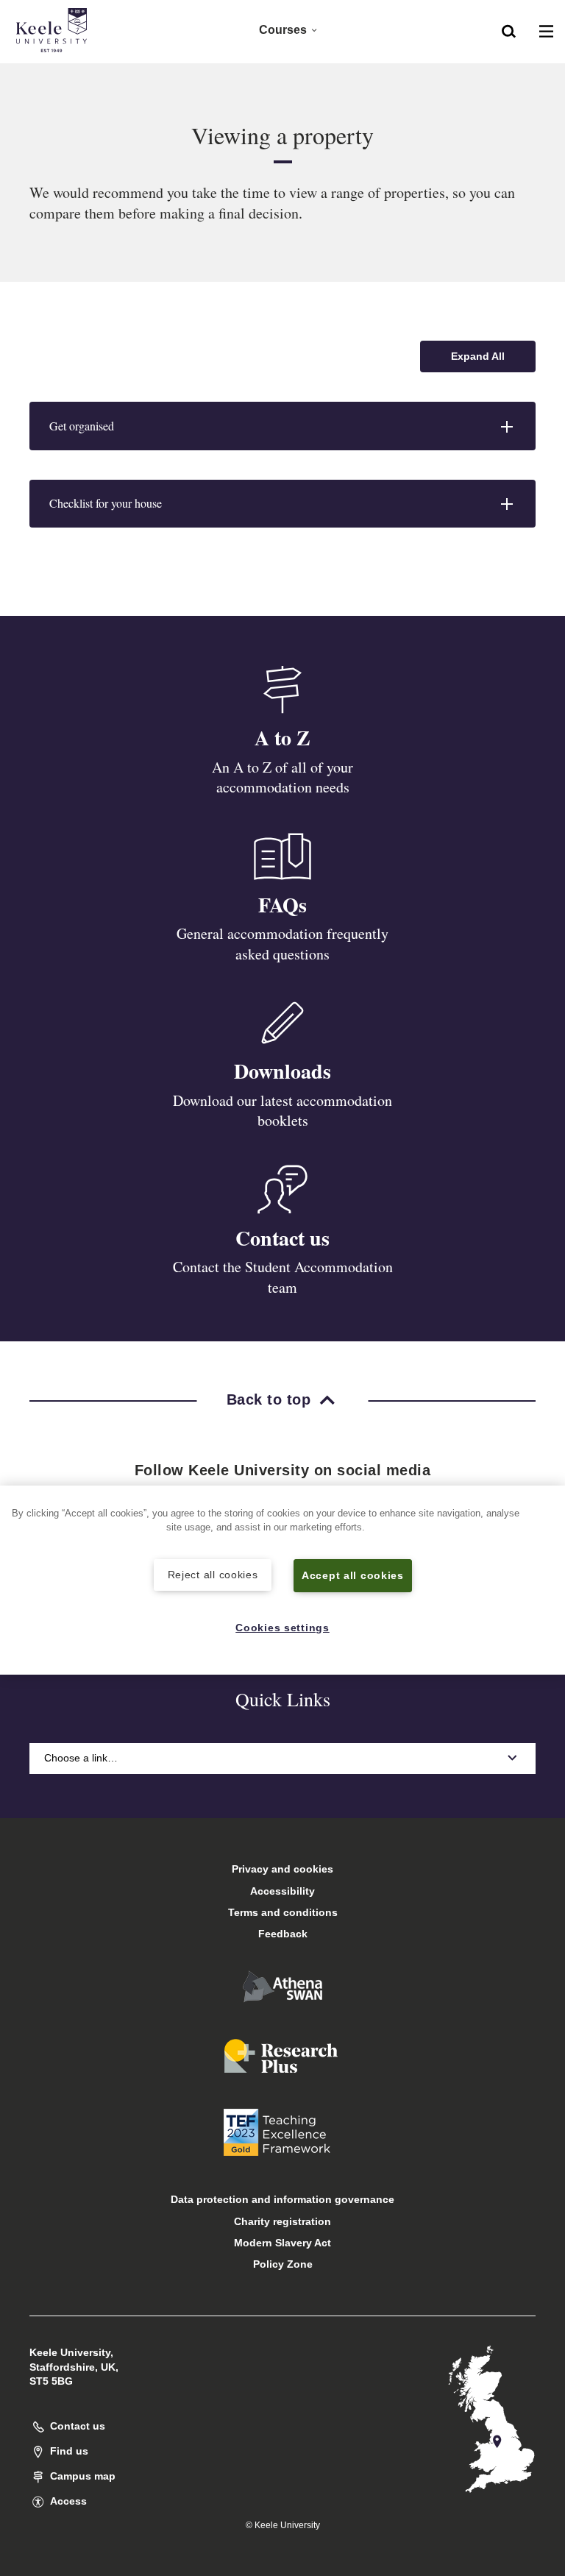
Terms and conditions (283, 1912)
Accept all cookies (353, 1575)
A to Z (282, 738)
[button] (509, 30)
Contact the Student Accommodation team (283, 1277)
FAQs (282, 905)
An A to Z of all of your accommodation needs (282, 777)
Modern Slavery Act (282, 2243)
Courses (283, 30)
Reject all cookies (213, 1575)
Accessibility (282, 1891)
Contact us (282, 1238)
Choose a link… (81, 1758)
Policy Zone (283, 2264)
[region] (282, 1580)
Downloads (282, 1071)
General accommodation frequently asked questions (282, 944)
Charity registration (282, 2221)
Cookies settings (282, 1628)
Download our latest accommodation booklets (282, 1111)
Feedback (283, 1934)
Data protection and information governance (282, 2199)
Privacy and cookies (282, 1869)
